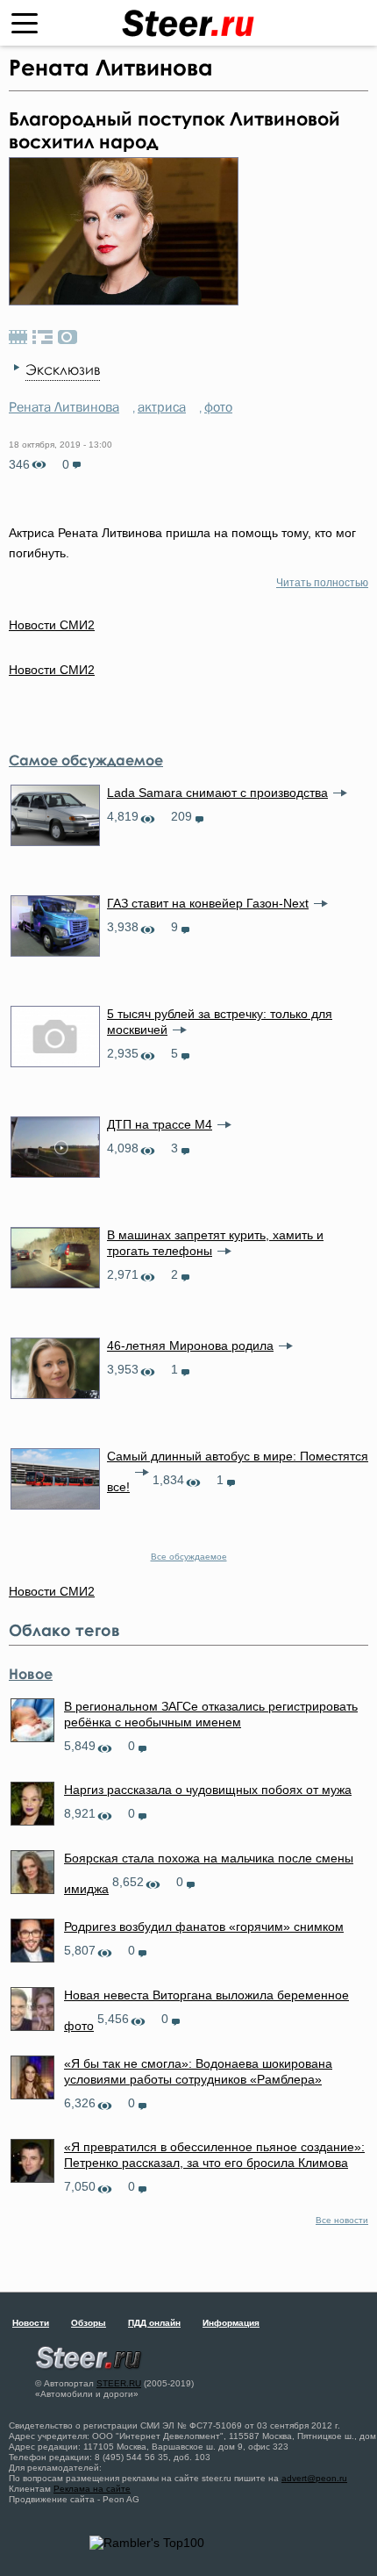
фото (218, 406)
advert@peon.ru (314, 2478)
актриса (162, 406)
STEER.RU (119, 2383)
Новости (31, 2323)
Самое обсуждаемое (86, 760)
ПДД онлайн (154, 2323)
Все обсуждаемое (189, 1557)
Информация (231, 2323)
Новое (31, 1674)
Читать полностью (322, 583)
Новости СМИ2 (52, 670)
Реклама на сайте (92, 2489)
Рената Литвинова (64, 406)
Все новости (342, 2220)
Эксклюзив (63, 370)
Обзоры (89, 2323)
